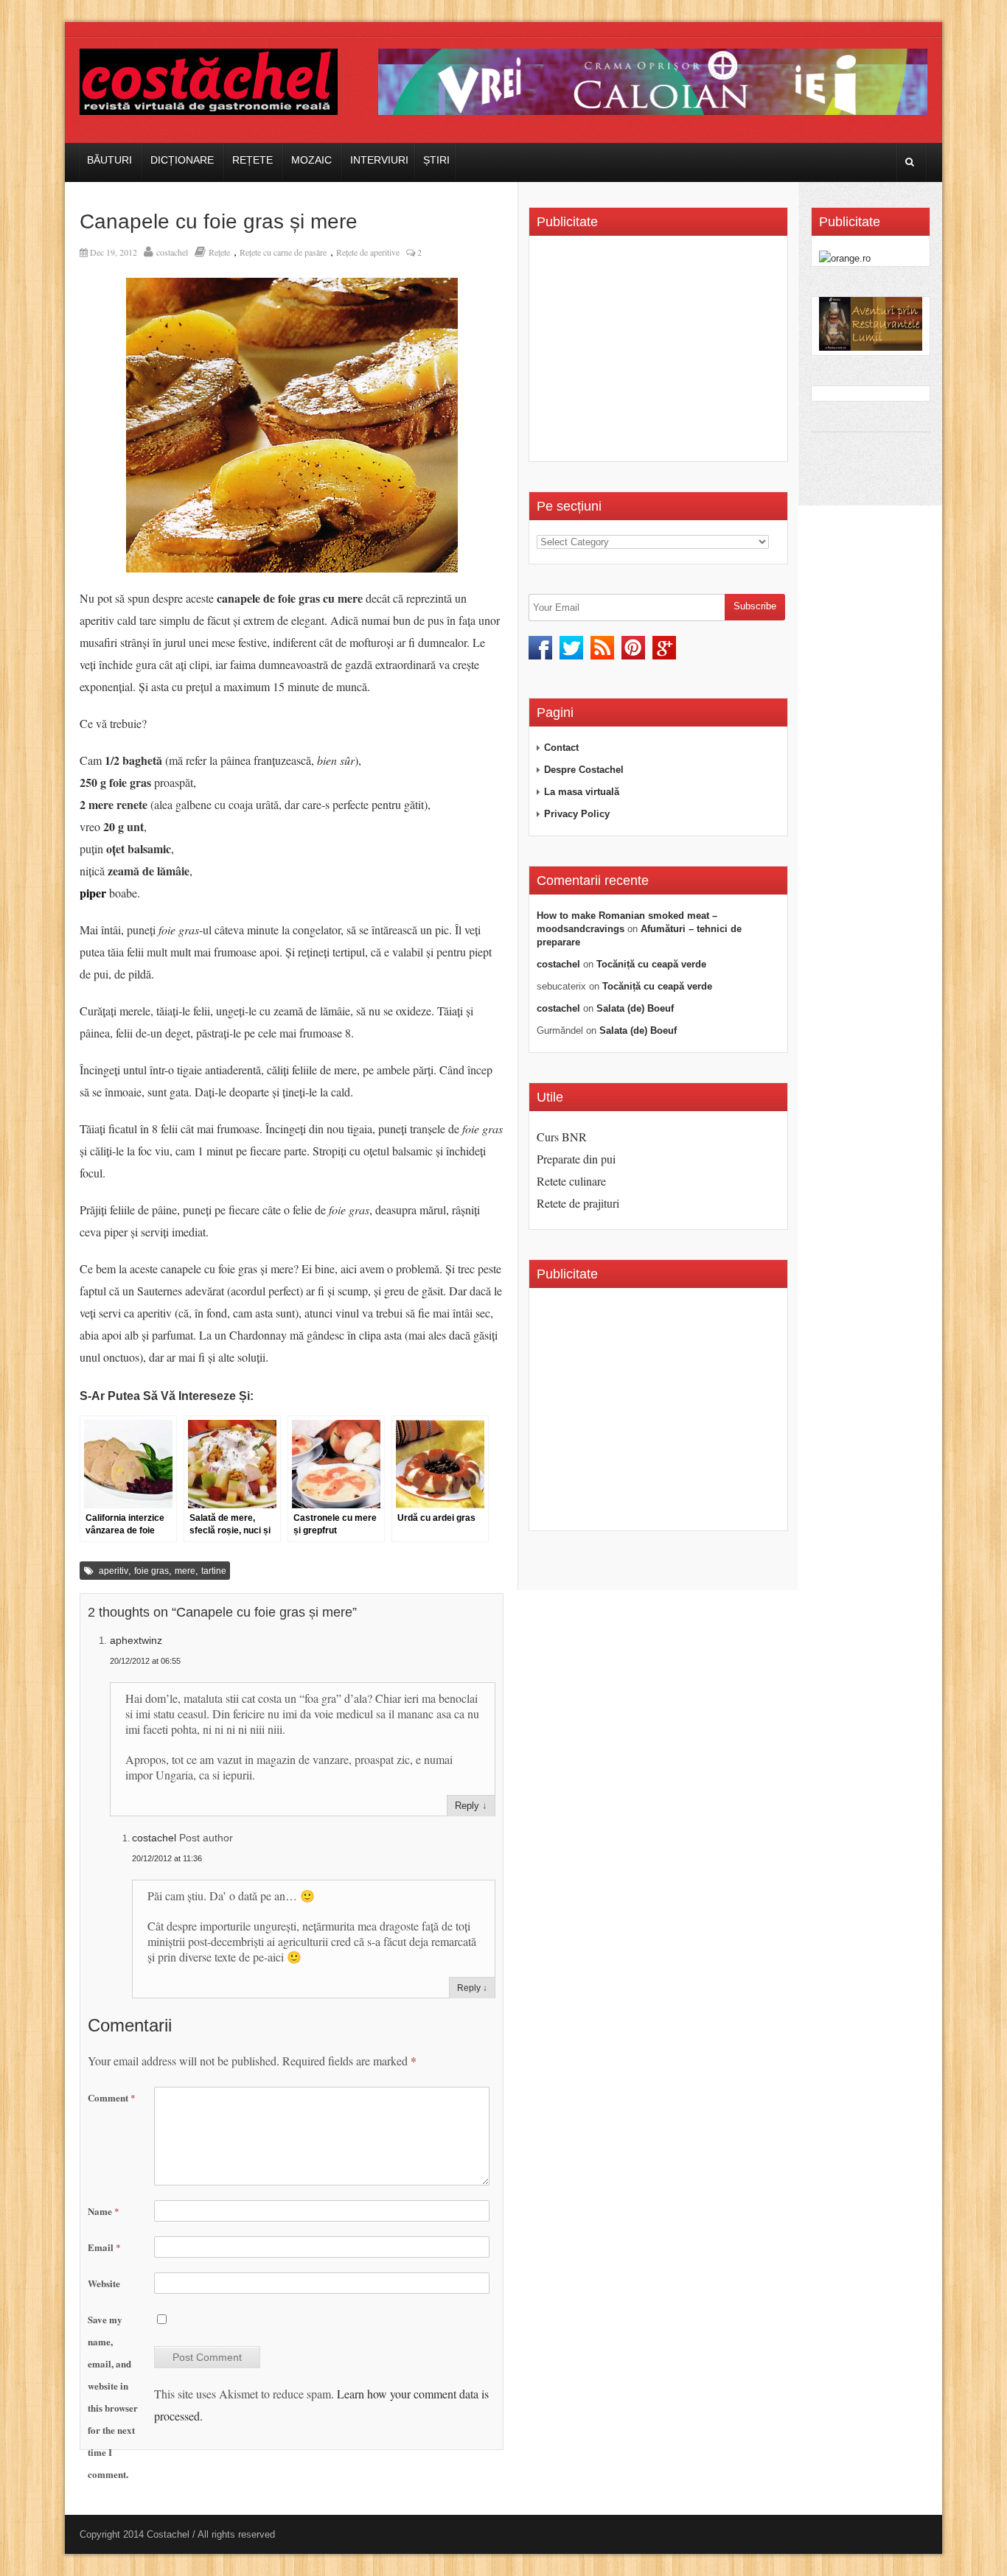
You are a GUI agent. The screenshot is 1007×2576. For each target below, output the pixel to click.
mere (185, 1571)
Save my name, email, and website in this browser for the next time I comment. (113, 2397)
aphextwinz (136, 1640)
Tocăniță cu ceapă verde (651, 964)
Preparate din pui (576, 1159)
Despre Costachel (584, 770)
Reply (467, 1806)
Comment (112, 2097)
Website (104, 2283)
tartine (214, 1571)
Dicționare (182, 160)
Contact (561, 748)
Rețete (252, 160)
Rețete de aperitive (368, 252)
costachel (172, 252)
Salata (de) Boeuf (635, 1008)
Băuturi (109, 160)
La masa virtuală (582, 792)
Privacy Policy (577, 814)
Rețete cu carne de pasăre (283, 252)
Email (104, 2247)
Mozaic (311, 160)
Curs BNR (562, 1137)
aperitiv (114, 1571)
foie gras (151, 1571)
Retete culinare (571, 1181)
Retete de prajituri (578, 1203)
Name (104, 2211)
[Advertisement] (661, 354)
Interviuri (379, 160)
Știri (436, 160)
